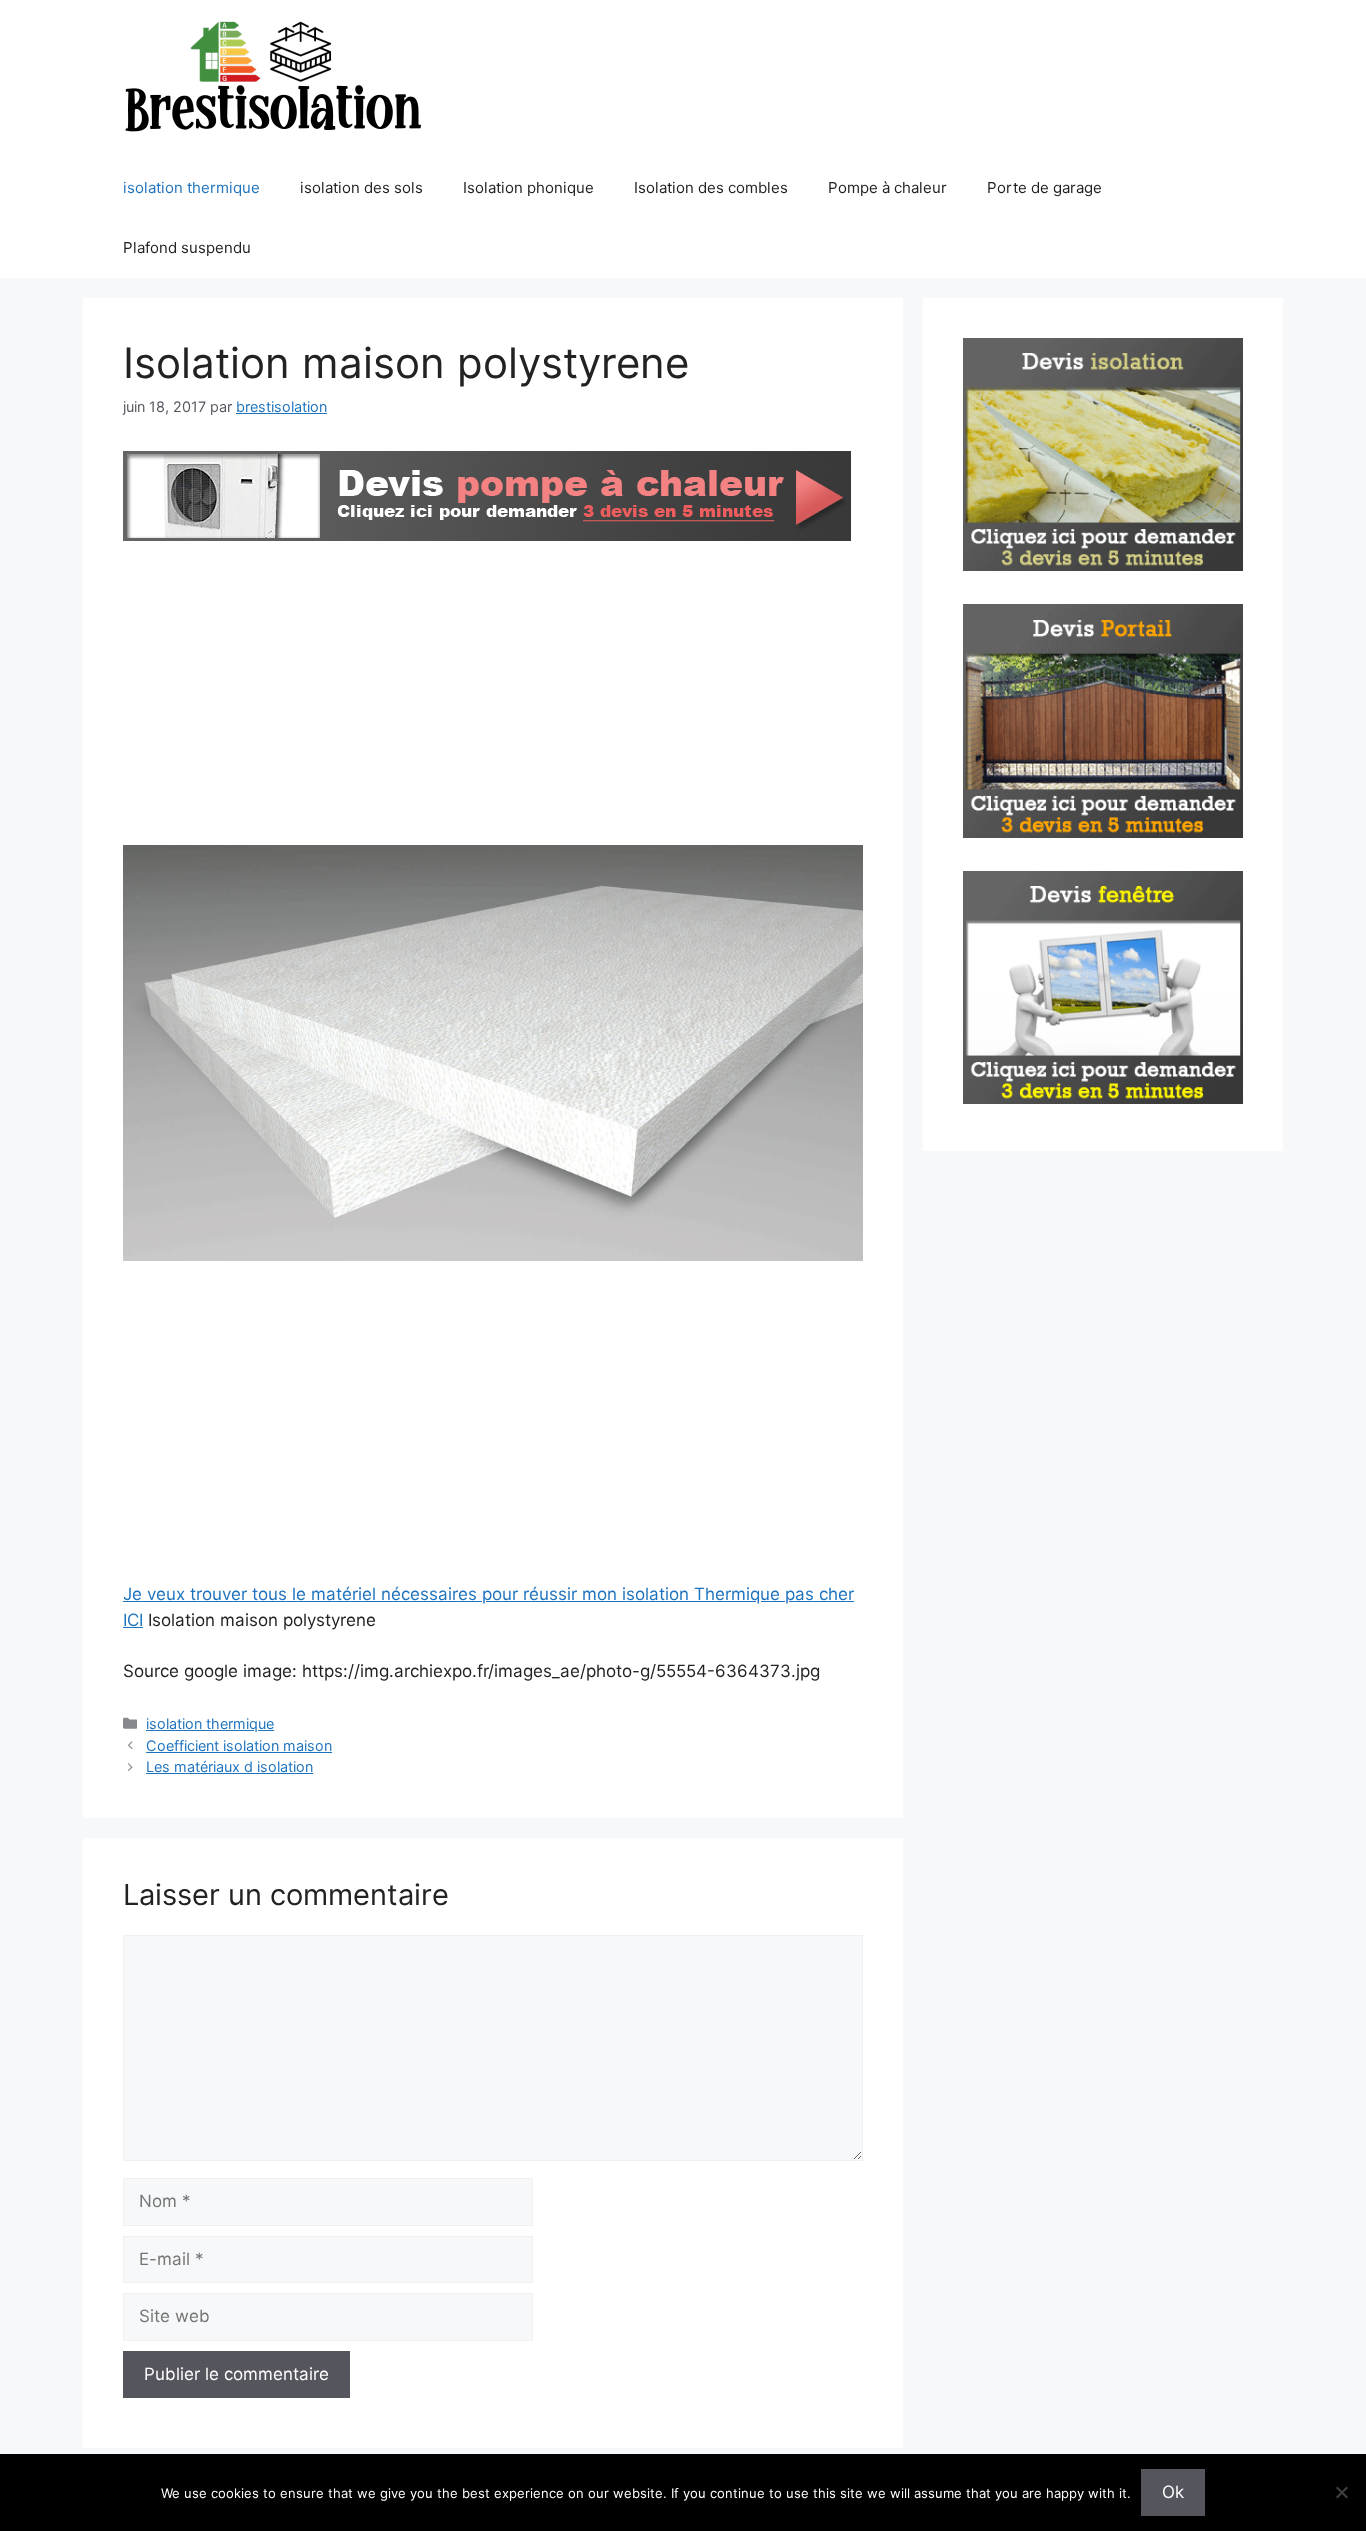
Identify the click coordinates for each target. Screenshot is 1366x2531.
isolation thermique (191, 187)
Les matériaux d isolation (229, 1766)
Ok (1173, 2492)
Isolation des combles (711, 187)
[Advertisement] (493, 697)
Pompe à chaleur (887, 187)
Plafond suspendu (187, 247)
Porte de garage (1044, 187)
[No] (1341, 2492)
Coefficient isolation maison (239, 1745)
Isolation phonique (528, 187)
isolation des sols (361, 187)
